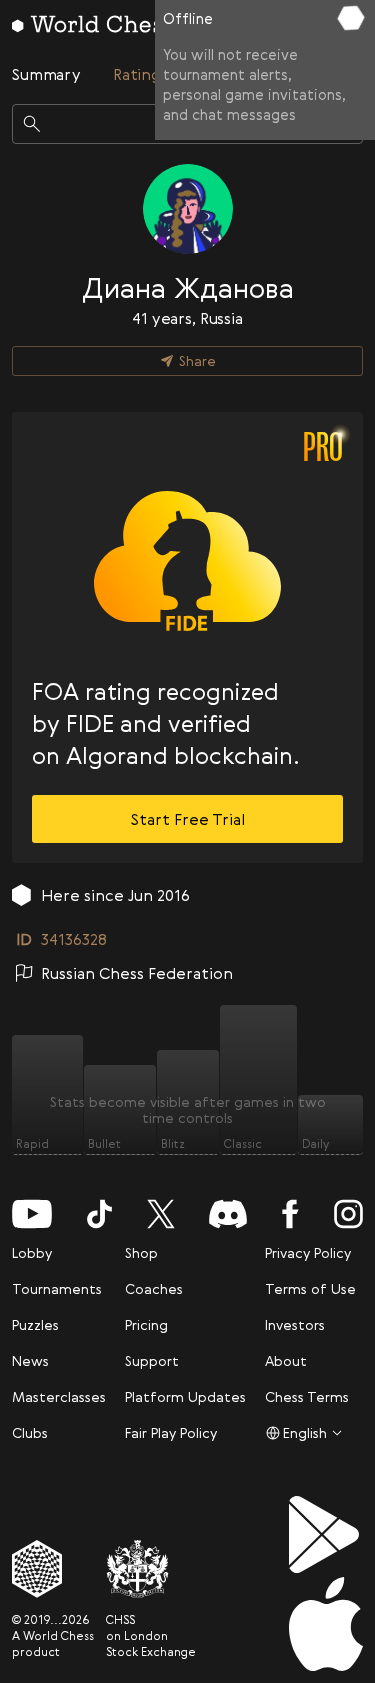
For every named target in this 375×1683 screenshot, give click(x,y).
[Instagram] (348, 1214)
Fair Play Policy (171, 1432)
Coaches (154, 1288)
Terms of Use (310, 1288)
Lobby (32, 1252)
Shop (141, 1252)
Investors (295, 1324)
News (30, 1360)
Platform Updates (185, 1396)
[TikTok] (99, 1214)
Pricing (146, 1324)
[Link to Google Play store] (326, 1534)
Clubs (30, 1432)
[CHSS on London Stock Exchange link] (151, 1569)
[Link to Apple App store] (326, 1624)
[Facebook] (290, 1214)
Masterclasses (59, 1396)
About (286, 1360)
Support (152, 1360)
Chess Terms (307, 1396)
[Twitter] (161, 1214)
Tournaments (57, 1288)
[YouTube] (32, 1214)
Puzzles (35, 1324)
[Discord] (228, 1214)
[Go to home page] (92, 24)
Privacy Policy (308, 1252)
